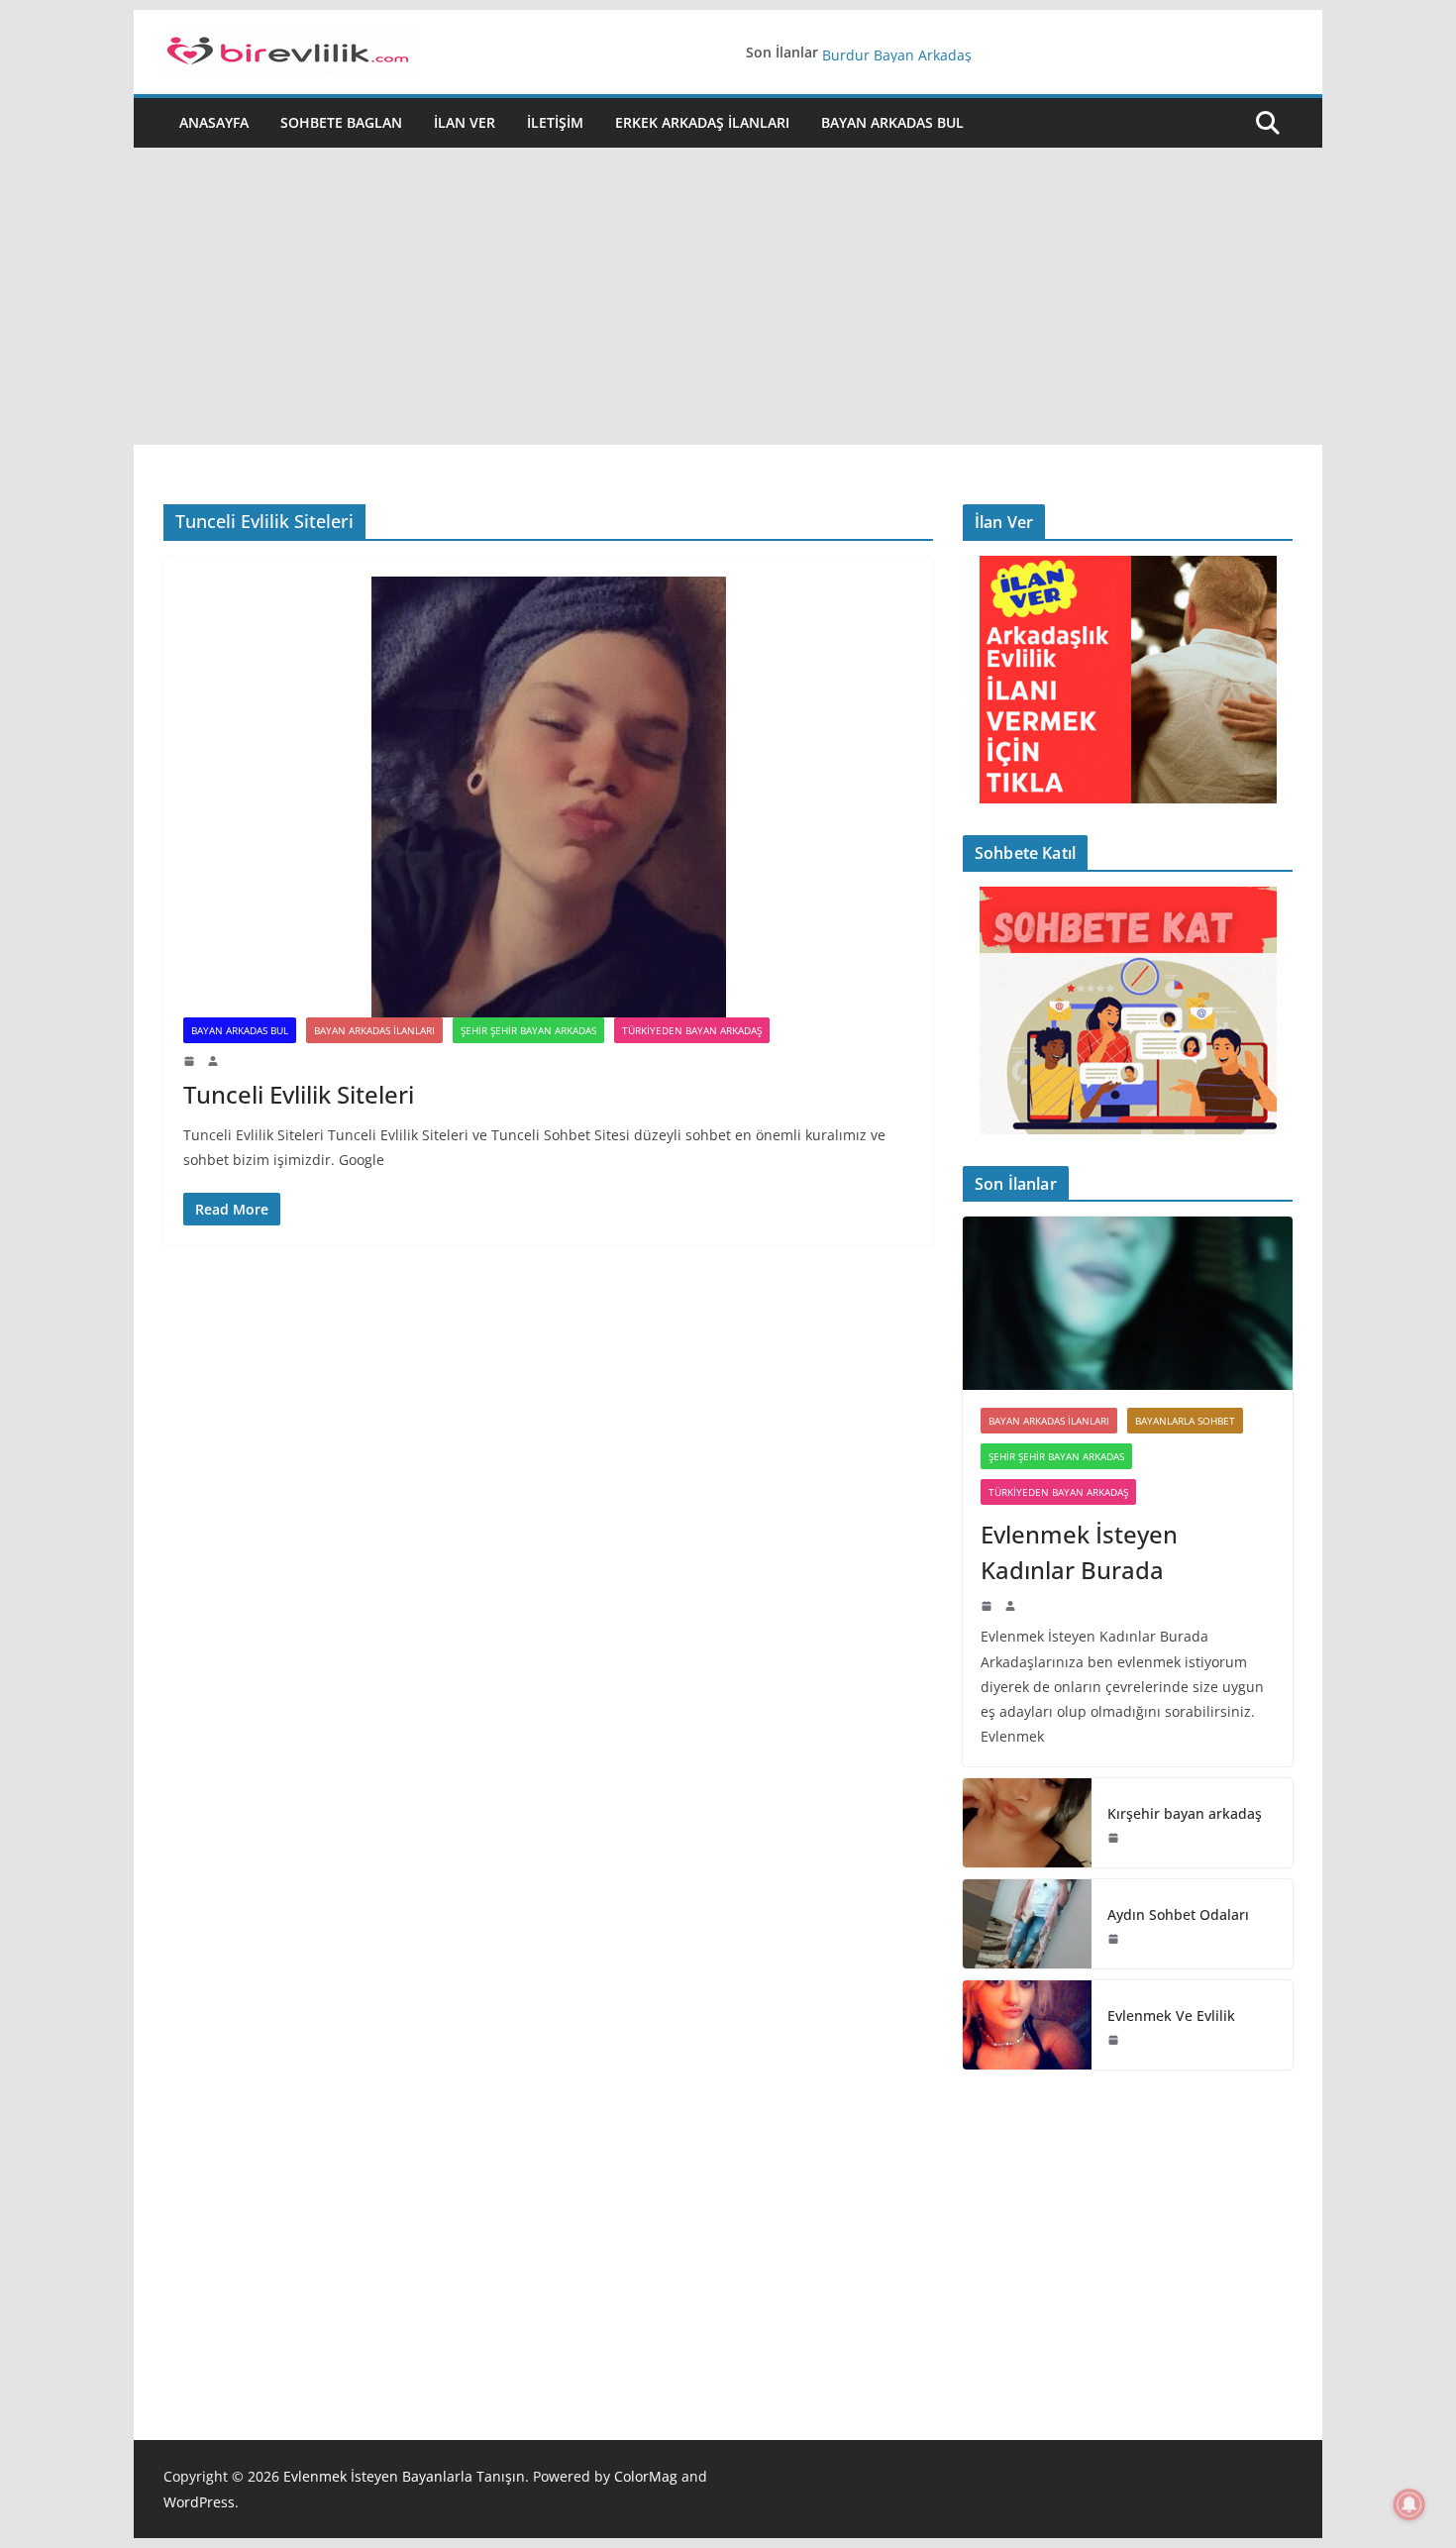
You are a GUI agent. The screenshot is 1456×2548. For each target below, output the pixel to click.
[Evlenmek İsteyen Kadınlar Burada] (1128, 1303)
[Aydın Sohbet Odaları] (1027, 1924)
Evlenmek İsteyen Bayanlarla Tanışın (404, 2476)
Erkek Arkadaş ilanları (702, 122)
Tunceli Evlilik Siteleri (299, 1094)
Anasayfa (214, 122)
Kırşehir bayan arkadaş (1185, 1813)
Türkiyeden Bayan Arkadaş (692, 1030)
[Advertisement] (728, 296)
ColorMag (646, 2476)
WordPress (199, 2502)
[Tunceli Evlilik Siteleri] (548, 797)
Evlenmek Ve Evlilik (884, 52)
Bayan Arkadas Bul (892, 122)
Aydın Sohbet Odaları (1178, 1914)
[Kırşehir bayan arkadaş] (1027, 1823)
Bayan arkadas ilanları (374, 1030)
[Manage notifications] (1409, 2504)
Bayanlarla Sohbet (1185, 1421)
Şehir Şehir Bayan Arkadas (528, 1030)
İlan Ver (465, 122)
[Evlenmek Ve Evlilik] (1027, 2025)
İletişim (555, 122)
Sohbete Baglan (341, 122)
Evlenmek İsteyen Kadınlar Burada (1079, 1552)
